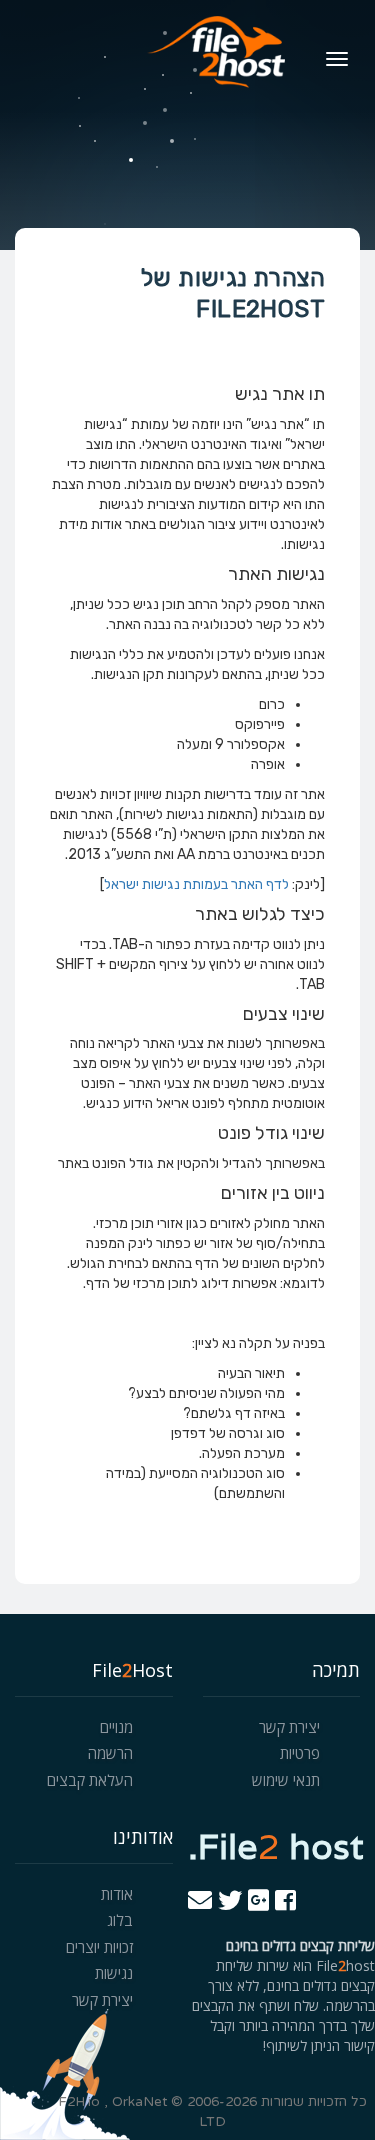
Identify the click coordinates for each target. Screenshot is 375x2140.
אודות (117, 1894)
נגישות (114, 1973)
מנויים (116, 1727)
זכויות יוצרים (99, 1947)
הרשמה (110, 1753)
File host (276, 1846)
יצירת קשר (289, 1727)
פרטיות (300, 1753)
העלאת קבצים (90, 1780)
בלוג (120, 1920)
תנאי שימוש (286, 1780)
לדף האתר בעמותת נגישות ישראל (196, 884)
